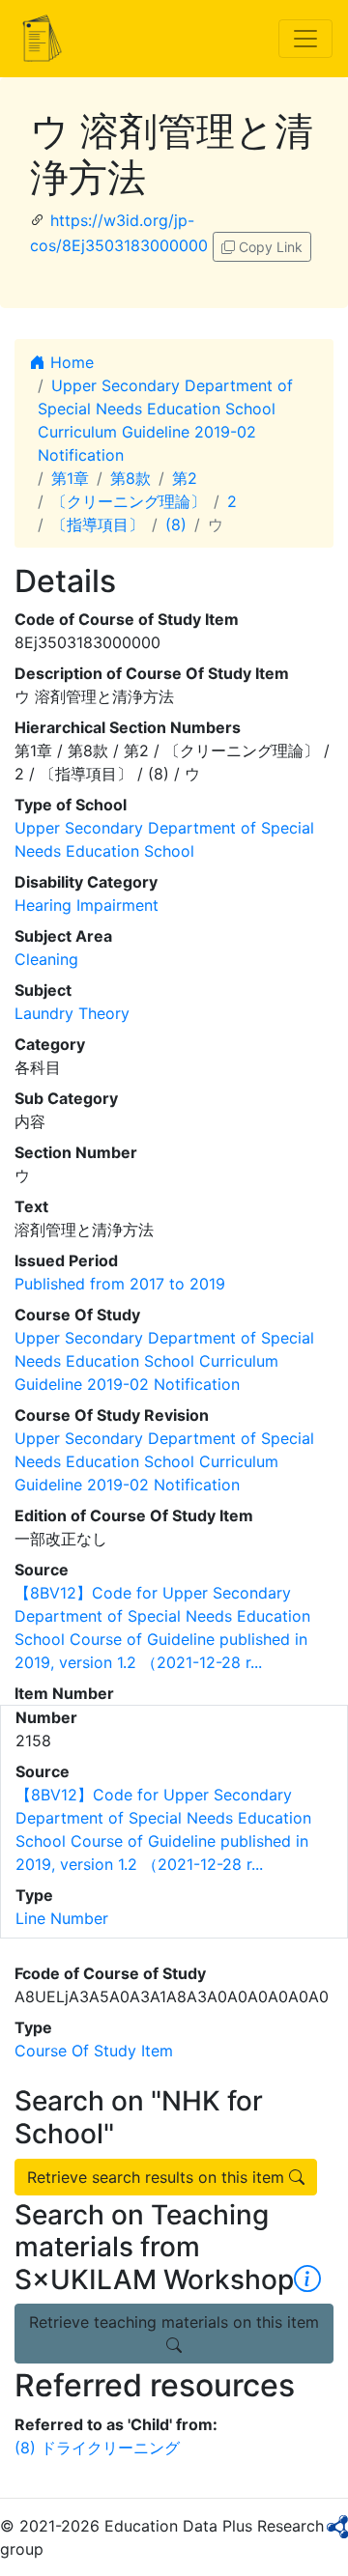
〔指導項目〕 (98, 524)
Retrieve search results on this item (158, 2177)
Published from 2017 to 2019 (120, 1284)
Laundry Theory (72, 1013)
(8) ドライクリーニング (97, 2448)
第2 (185, 478)
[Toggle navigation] (305, 39)
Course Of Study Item (94, 2051)
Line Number (62, 1918)
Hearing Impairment (87, 905)
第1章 (70, 478)
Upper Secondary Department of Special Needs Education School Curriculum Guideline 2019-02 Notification (164, 1361)
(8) (176, 524)
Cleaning (46, 959)
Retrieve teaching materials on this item (174, 2322)
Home (70, 362)
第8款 (130, 478)
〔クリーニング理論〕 (129, 501)
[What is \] (307, 2279)
